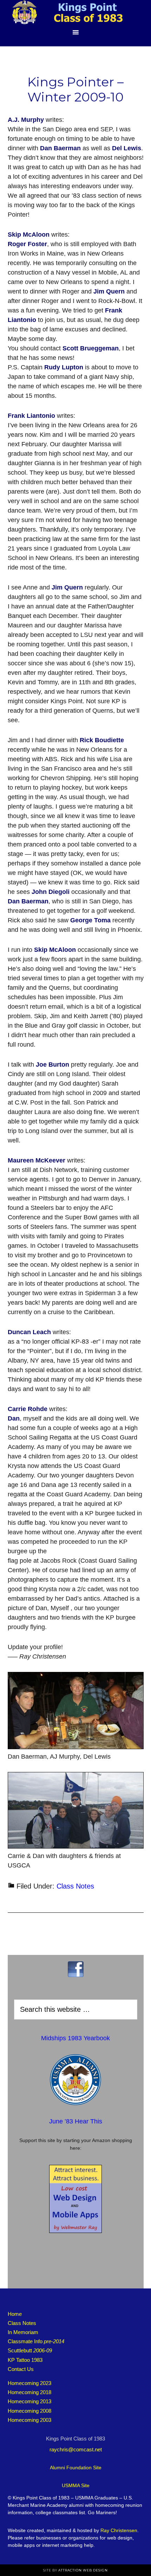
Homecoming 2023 (29, 2383)
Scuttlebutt (30, 2350)
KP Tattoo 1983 (25, 2360)
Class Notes (75, 1886)
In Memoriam (23, 2332)
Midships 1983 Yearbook (75, 2038)
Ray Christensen (119, 2530)
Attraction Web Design (83, 2570)
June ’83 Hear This (76, 2121)
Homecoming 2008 (29, 2411)
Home (15, 2314)
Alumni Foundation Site (76, 2468)
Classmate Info (36, 2341)
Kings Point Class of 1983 (75, 12)
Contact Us (21, 2369)
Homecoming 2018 (29, 2392)
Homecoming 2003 (29, 2420)
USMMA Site (76, 2485)
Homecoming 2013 (29, 2401)
